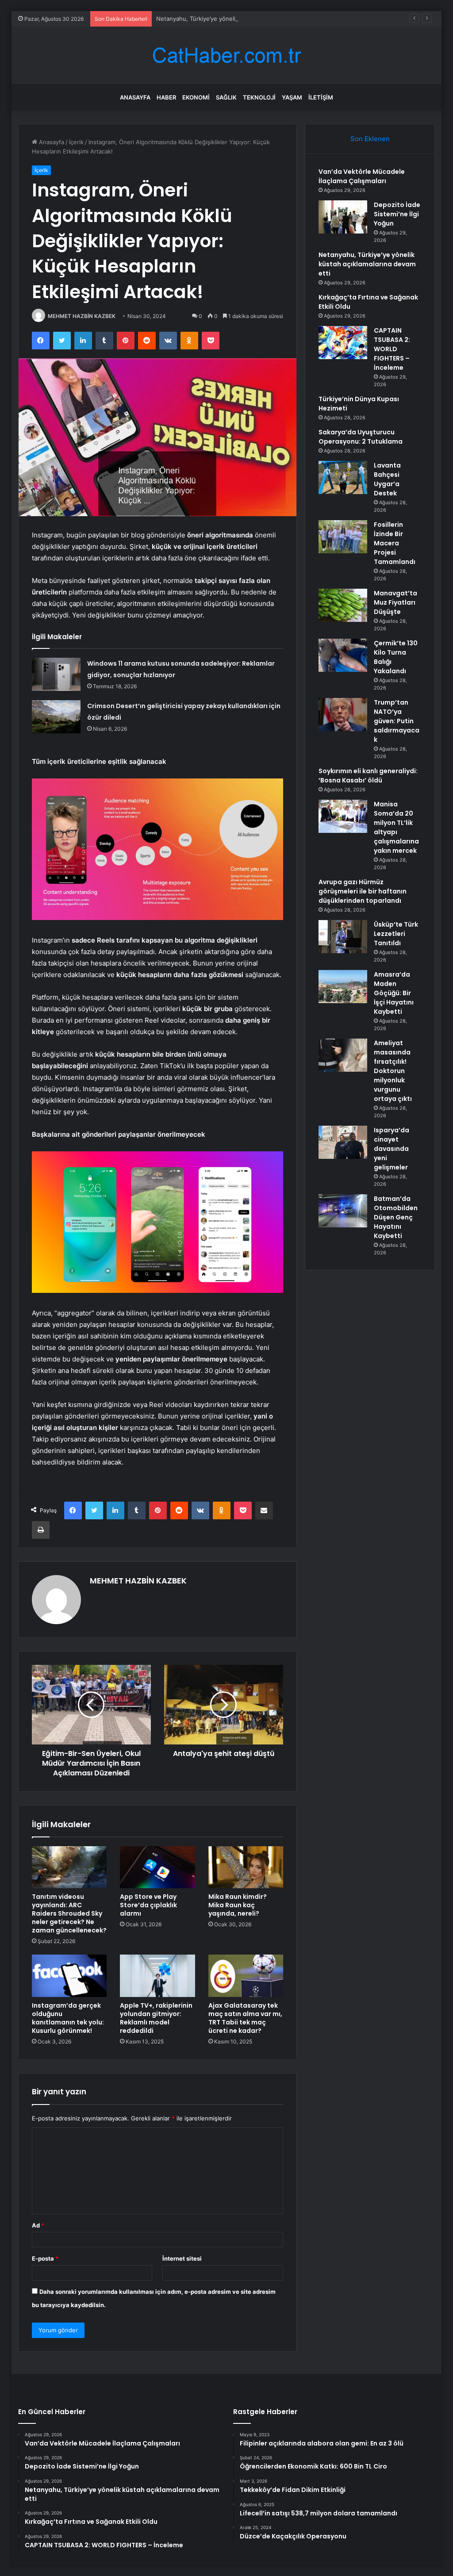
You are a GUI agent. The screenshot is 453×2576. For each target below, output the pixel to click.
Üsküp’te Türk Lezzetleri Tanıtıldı (396, 934)
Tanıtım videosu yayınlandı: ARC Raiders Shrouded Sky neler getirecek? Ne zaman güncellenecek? (69, 1913)
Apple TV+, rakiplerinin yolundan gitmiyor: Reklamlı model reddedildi (156, 2018)
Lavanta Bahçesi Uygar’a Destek (387, 479)
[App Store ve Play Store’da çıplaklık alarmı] (157, 1867)
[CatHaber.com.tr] (226, 56)
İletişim (321, 97)
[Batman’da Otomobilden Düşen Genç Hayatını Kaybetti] (343, 1211)
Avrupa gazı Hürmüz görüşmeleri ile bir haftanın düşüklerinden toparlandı (363, 891)
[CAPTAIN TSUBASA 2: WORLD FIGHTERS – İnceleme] (343, 343)
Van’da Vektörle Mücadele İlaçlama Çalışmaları (362, 176)
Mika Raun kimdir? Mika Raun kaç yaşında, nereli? (238, 1905)
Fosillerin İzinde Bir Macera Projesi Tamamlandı (395, 543)
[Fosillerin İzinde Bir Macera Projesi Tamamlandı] (343, 537)
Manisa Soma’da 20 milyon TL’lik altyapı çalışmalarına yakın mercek (396, 827)
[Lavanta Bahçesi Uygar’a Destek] (343, 477)
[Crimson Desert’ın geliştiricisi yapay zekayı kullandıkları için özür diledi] (56, 717)
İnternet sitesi (182, 2258)
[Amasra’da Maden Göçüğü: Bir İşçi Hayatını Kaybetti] (343, 987)
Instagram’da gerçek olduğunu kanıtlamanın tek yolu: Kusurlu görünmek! (68, 2018)
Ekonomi (196, 97)
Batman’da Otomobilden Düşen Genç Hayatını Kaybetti (396, 1217)
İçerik (76, 142)
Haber (166, 97)
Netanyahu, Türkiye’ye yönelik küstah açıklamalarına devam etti (243, 19)
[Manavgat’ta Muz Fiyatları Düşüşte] (343, 605)
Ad (38, 2225)
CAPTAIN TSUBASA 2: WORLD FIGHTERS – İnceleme (392, 349)
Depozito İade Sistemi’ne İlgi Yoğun (397, 214)
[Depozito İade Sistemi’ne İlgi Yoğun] (343, 217)
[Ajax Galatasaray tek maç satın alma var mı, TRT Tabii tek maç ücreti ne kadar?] (246, 1976)
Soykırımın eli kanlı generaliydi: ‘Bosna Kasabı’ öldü (368, 776)
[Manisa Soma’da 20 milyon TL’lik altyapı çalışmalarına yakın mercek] (343, 816)
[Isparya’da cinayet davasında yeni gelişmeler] (343, 1142)
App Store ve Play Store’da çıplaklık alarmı (148, 1905)
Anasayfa (135, 97)
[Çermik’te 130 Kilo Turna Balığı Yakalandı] (343, 655)
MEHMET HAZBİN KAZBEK (82, 316)
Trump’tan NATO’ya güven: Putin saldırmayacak (397, 721)
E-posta (45, 2258)
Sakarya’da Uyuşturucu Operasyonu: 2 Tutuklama (361, 437)
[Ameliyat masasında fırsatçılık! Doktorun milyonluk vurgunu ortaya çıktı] (343, 1055)
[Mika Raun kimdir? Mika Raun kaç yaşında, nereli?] (246, 1867)
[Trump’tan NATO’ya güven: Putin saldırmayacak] (343, 715)
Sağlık (226, 97)
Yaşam (292, 97)
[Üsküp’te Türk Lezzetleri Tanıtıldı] (343, 937)
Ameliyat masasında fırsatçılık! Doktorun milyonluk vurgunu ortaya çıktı (393, 1071)
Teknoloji (259, 97)
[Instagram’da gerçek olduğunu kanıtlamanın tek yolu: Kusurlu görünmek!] (69, 1976)
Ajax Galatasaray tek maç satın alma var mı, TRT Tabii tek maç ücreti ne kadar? (245, 2018)
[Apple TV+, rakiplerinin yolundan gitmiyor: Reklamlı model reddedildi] (157, 1976)
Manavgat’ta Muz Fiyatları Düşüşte (395, 602)
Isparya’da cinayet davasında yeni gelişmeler (392, 1149)
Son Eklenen (370, 139)
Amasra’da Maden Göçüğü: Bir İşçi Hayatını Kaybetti (394, 993)
